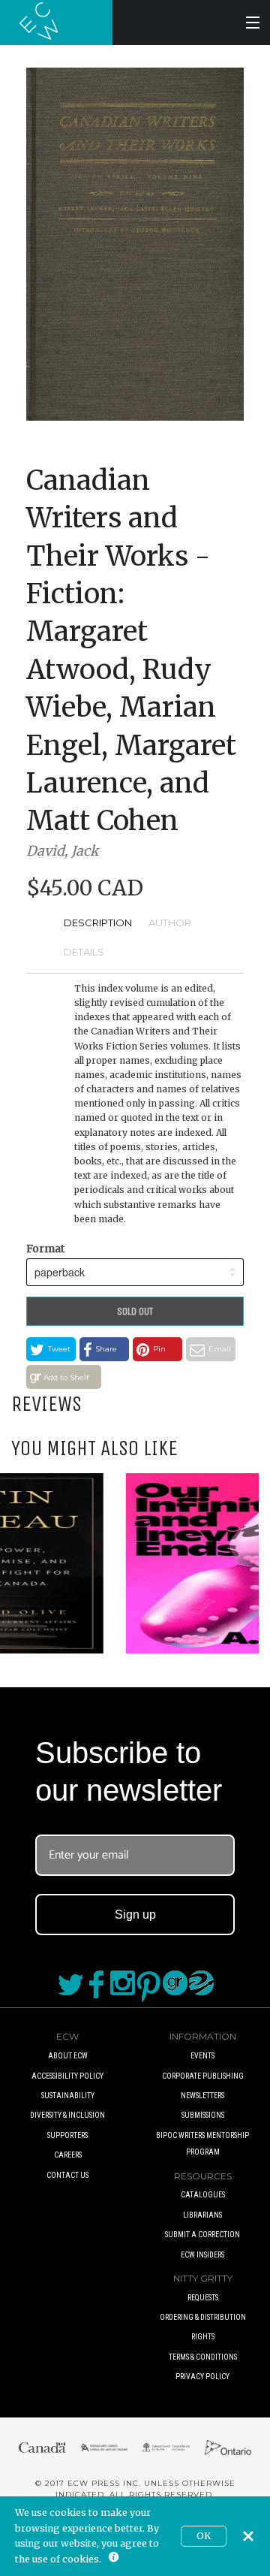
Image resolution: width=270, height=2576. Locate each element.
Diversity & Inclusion (67, 2115)
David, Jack (62, 851)
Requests (203, 2298)
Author (170, 923)
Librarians (202, 2215)
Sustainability (68, 2096)
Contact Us (67, 2175)
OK (204, 2536)
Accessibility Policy (67, 2076)
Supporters (67, 2135)
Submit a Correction (202, 2235)
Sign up (135, 1915)
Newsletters (202, 2096)
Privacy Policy (202, 2377)
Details (84, 952)
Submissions (203, 2115)
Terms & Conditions (203, 2357)
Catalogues (203, 2195)
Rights (203, 2337)
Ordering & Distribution (203, 2317)
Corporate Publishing (203, 2076)
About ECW (68, 2056)
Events (202, 2056)
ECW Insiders (202, 2255)
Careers (68, 2155)
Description (98, 923)
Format (45, 1249)
